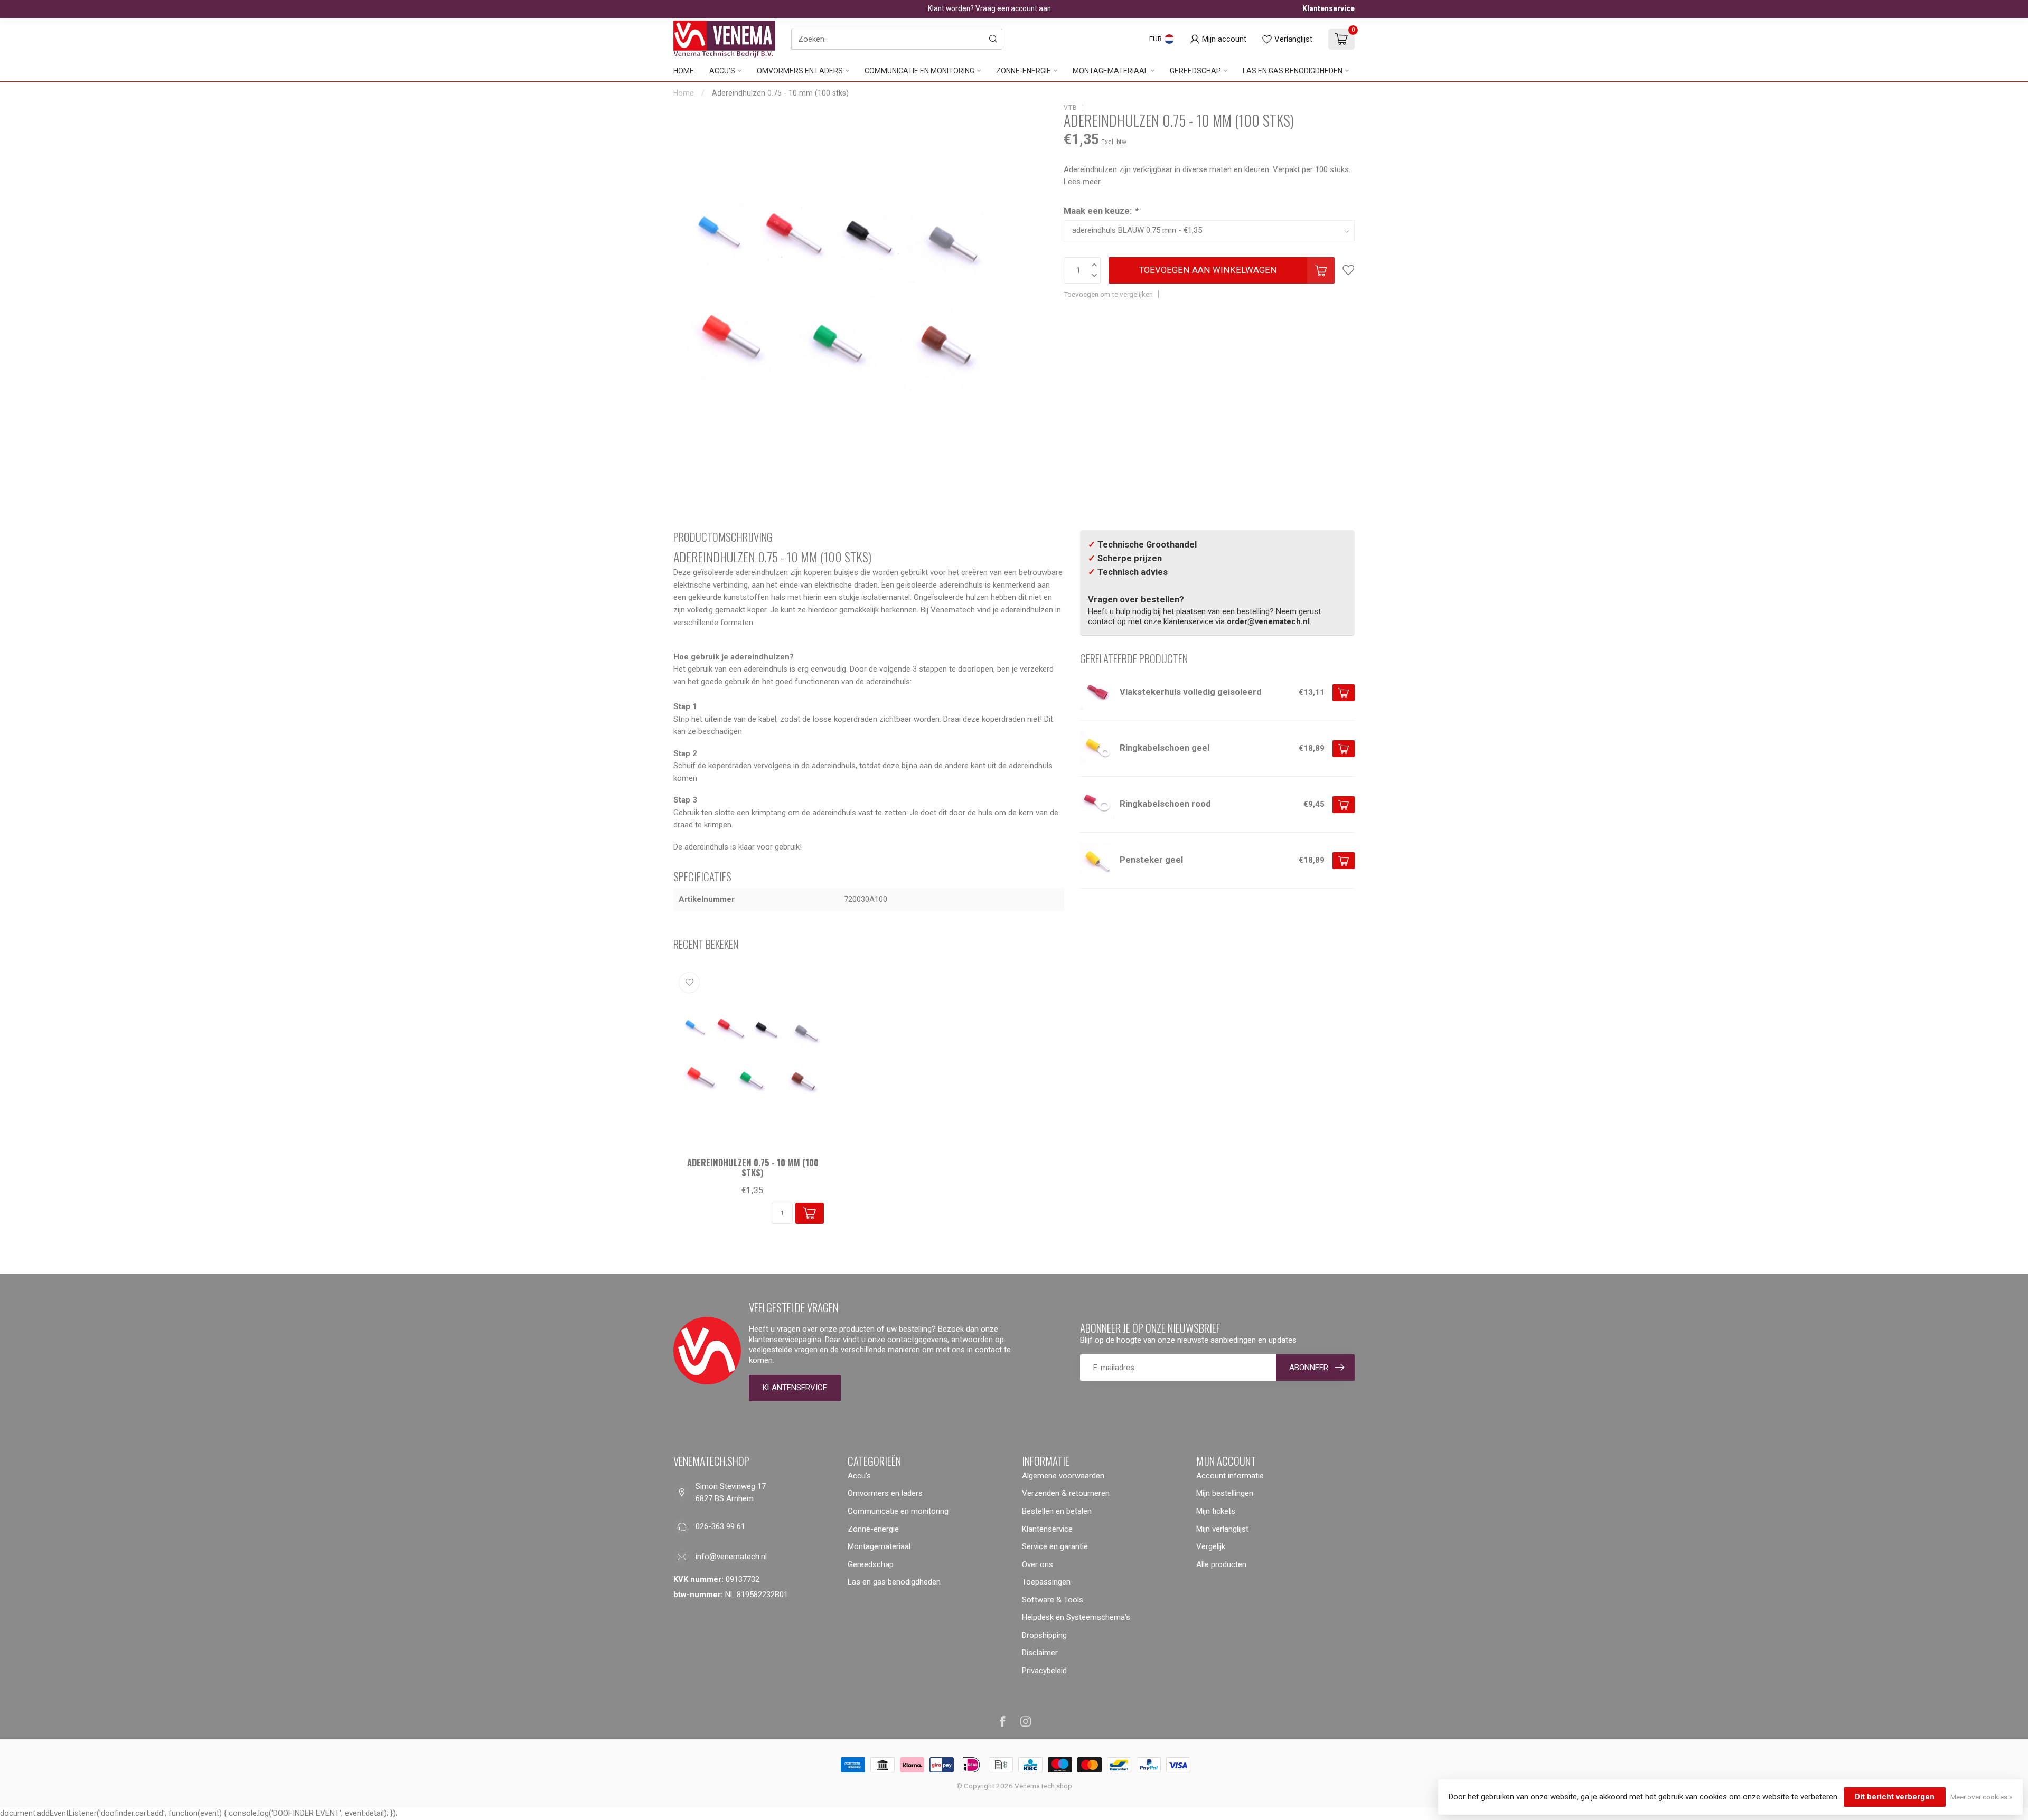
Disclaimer (1040, 1653)
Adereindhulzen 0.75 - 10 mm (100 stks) (780, 93)
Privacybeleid (1044, 1671)
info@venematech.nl (731, 1557)
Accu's (722, 71)
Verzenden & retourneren (1066, 1493)
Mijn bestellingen (1225, 1493)
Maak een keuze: (1101, 211)
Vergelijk (1211, 1546)
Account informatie (1230, 1476)
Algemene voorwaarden (1063, 1476)
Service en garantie (1055, 1546)
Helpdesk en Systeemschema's (1076, 1617)
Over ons (1038, 1564)
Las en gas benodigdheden (1293, 71)
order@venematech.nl (1268, 621)
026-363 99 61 (720, 1526)
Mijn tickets (1216, 1511)
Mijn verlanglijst (1222, 1529)
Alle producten (1221, 1564)
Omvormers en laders (800, 71)
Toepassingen (1046, 1582)
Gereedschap (1195, 71)
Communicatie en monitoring (919, 71)
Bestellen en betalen (1057, 1511)
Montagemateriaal (1110, 71)
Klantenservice (1328, 8)
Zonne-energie (1024, 71)
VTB (1071, 108)
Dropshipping (1044, 1635)
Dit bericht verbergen (1895, 1797)
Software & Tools (1053, 1600)
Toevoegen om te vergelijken (1108, 294)
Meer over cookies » (1981, 1797)
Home (684, 71)
